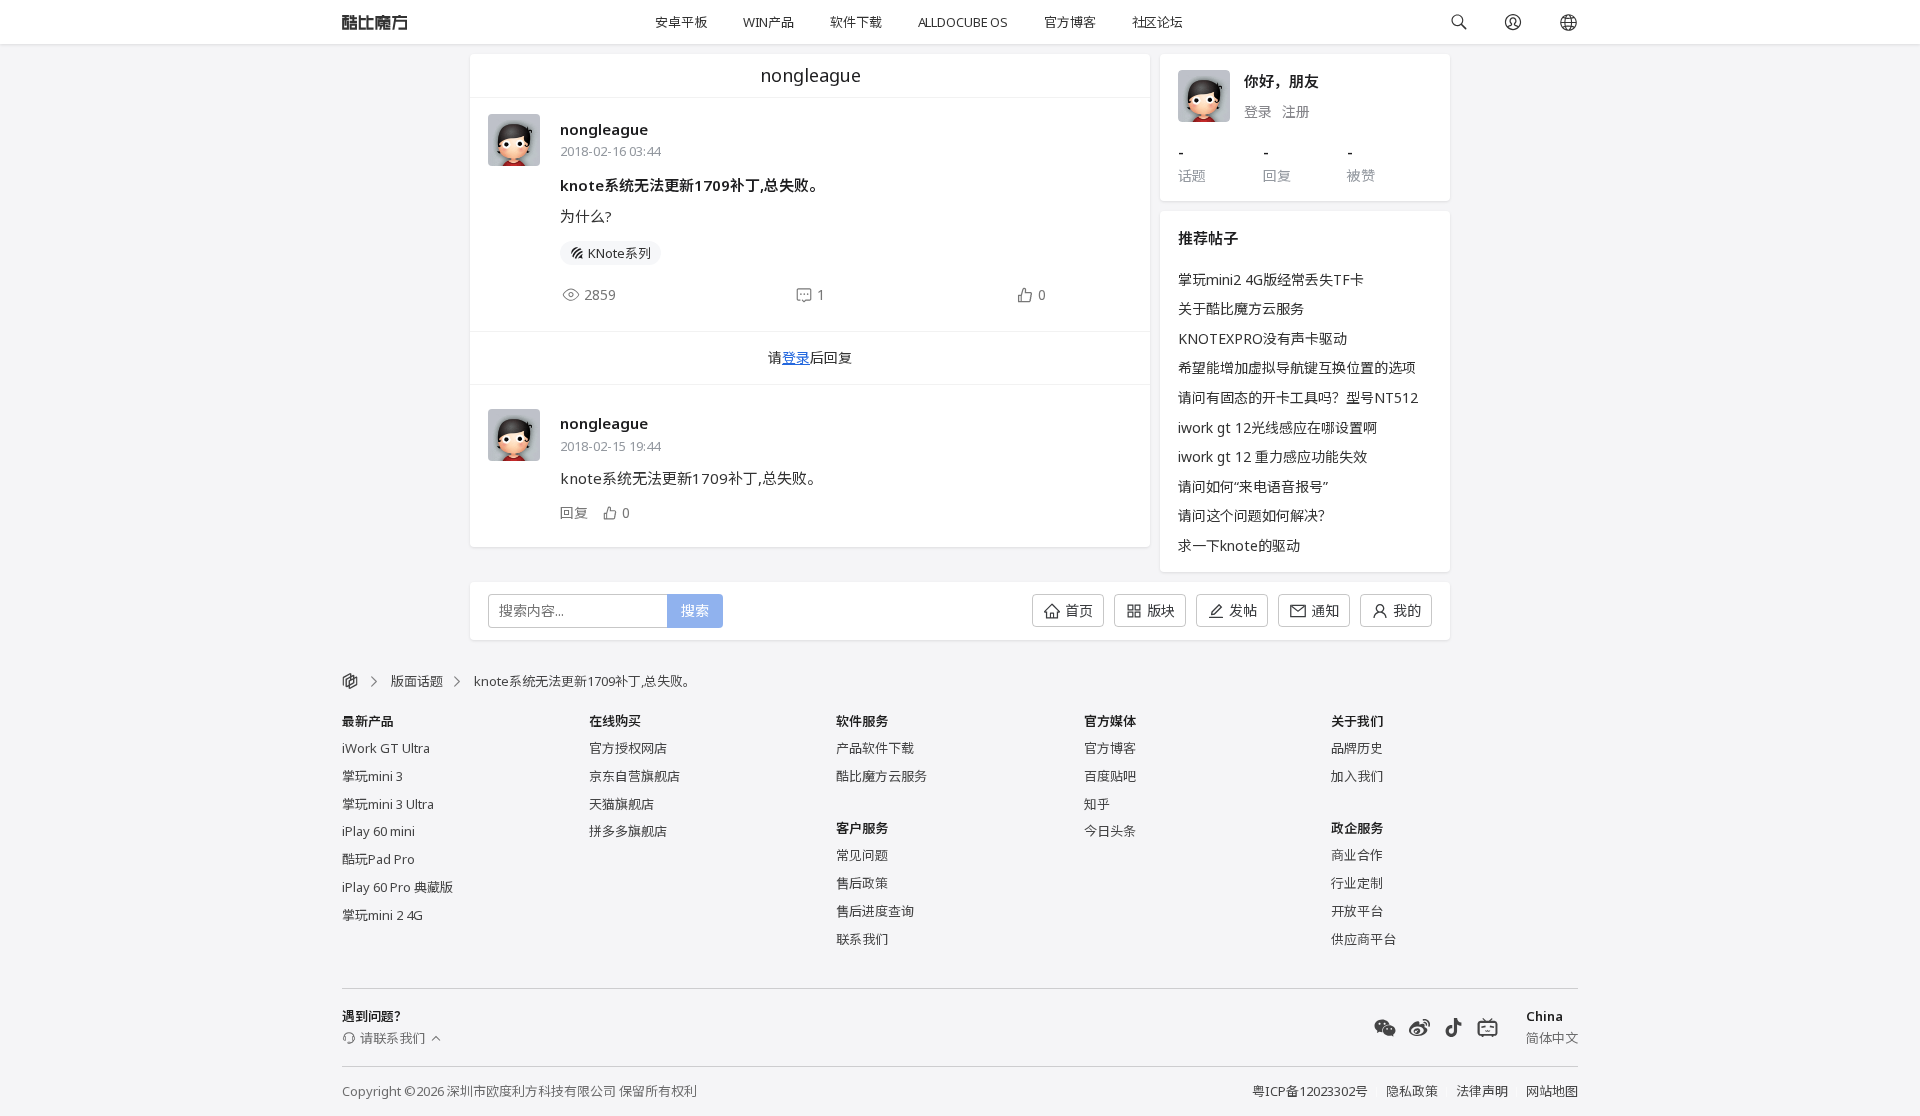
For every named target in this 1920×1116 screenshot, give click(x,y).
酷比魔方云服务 (881, 776)
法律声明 (1482, 1091)
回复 (574, 512)
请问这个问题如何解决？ (1255, 515)
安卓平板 (680, 22)
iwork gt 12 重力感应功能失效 (1272, 456)
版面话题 (417, 681)
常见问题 (862, 855)
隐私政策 (1412, 1091)
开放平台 (1357, 911)
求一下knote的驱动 (1239, 545)
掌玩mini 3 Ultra (388, 804)
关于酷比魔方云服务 (1241, 308)
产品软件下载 (875, 748)
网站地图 (1552, 1091)
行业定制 (1357, 883)
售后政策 (862, 883)
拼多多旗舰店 (628, 831)
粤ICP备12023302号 (1310, 1091)
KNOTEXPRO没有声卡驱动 (1262, 338)
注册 (1296, 111)
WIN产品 (768, 22)
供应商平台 (1363, 939)
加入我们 (1357, 776)
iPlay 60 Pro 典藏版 (397, 887)
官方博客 (1069, 22)
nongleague (604, 129)
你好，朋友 (1281, 81)
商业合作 (1357, 855)
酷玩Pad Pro (378, 859)
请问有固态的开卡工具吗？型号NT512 (1298, 397)
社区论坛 (1157, 22)
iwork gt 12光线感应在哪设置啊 (1277, 427)
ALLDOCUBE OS (963, 22)
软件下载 (855, 22)
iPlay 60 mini (378, 831)
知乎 (1097, 804)
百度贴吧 (1110, 776)
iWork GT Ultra (386, 748)
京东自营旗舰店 (634, 776)
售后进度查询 (875, 911)
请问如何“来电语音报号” (1253, 486)
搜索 (695, 610)
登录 (796, 357)
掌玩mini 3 (372, 776)
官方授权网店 (628, 748)
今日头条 (1110, 831)
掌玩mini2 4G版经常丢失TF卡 (1271, 279)
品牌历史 (1357, 748)
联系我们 (862, 939)
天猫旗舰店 (621, 804)
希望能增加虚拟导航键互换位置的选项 (1297, 367)
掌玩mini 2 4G (382, 915)
